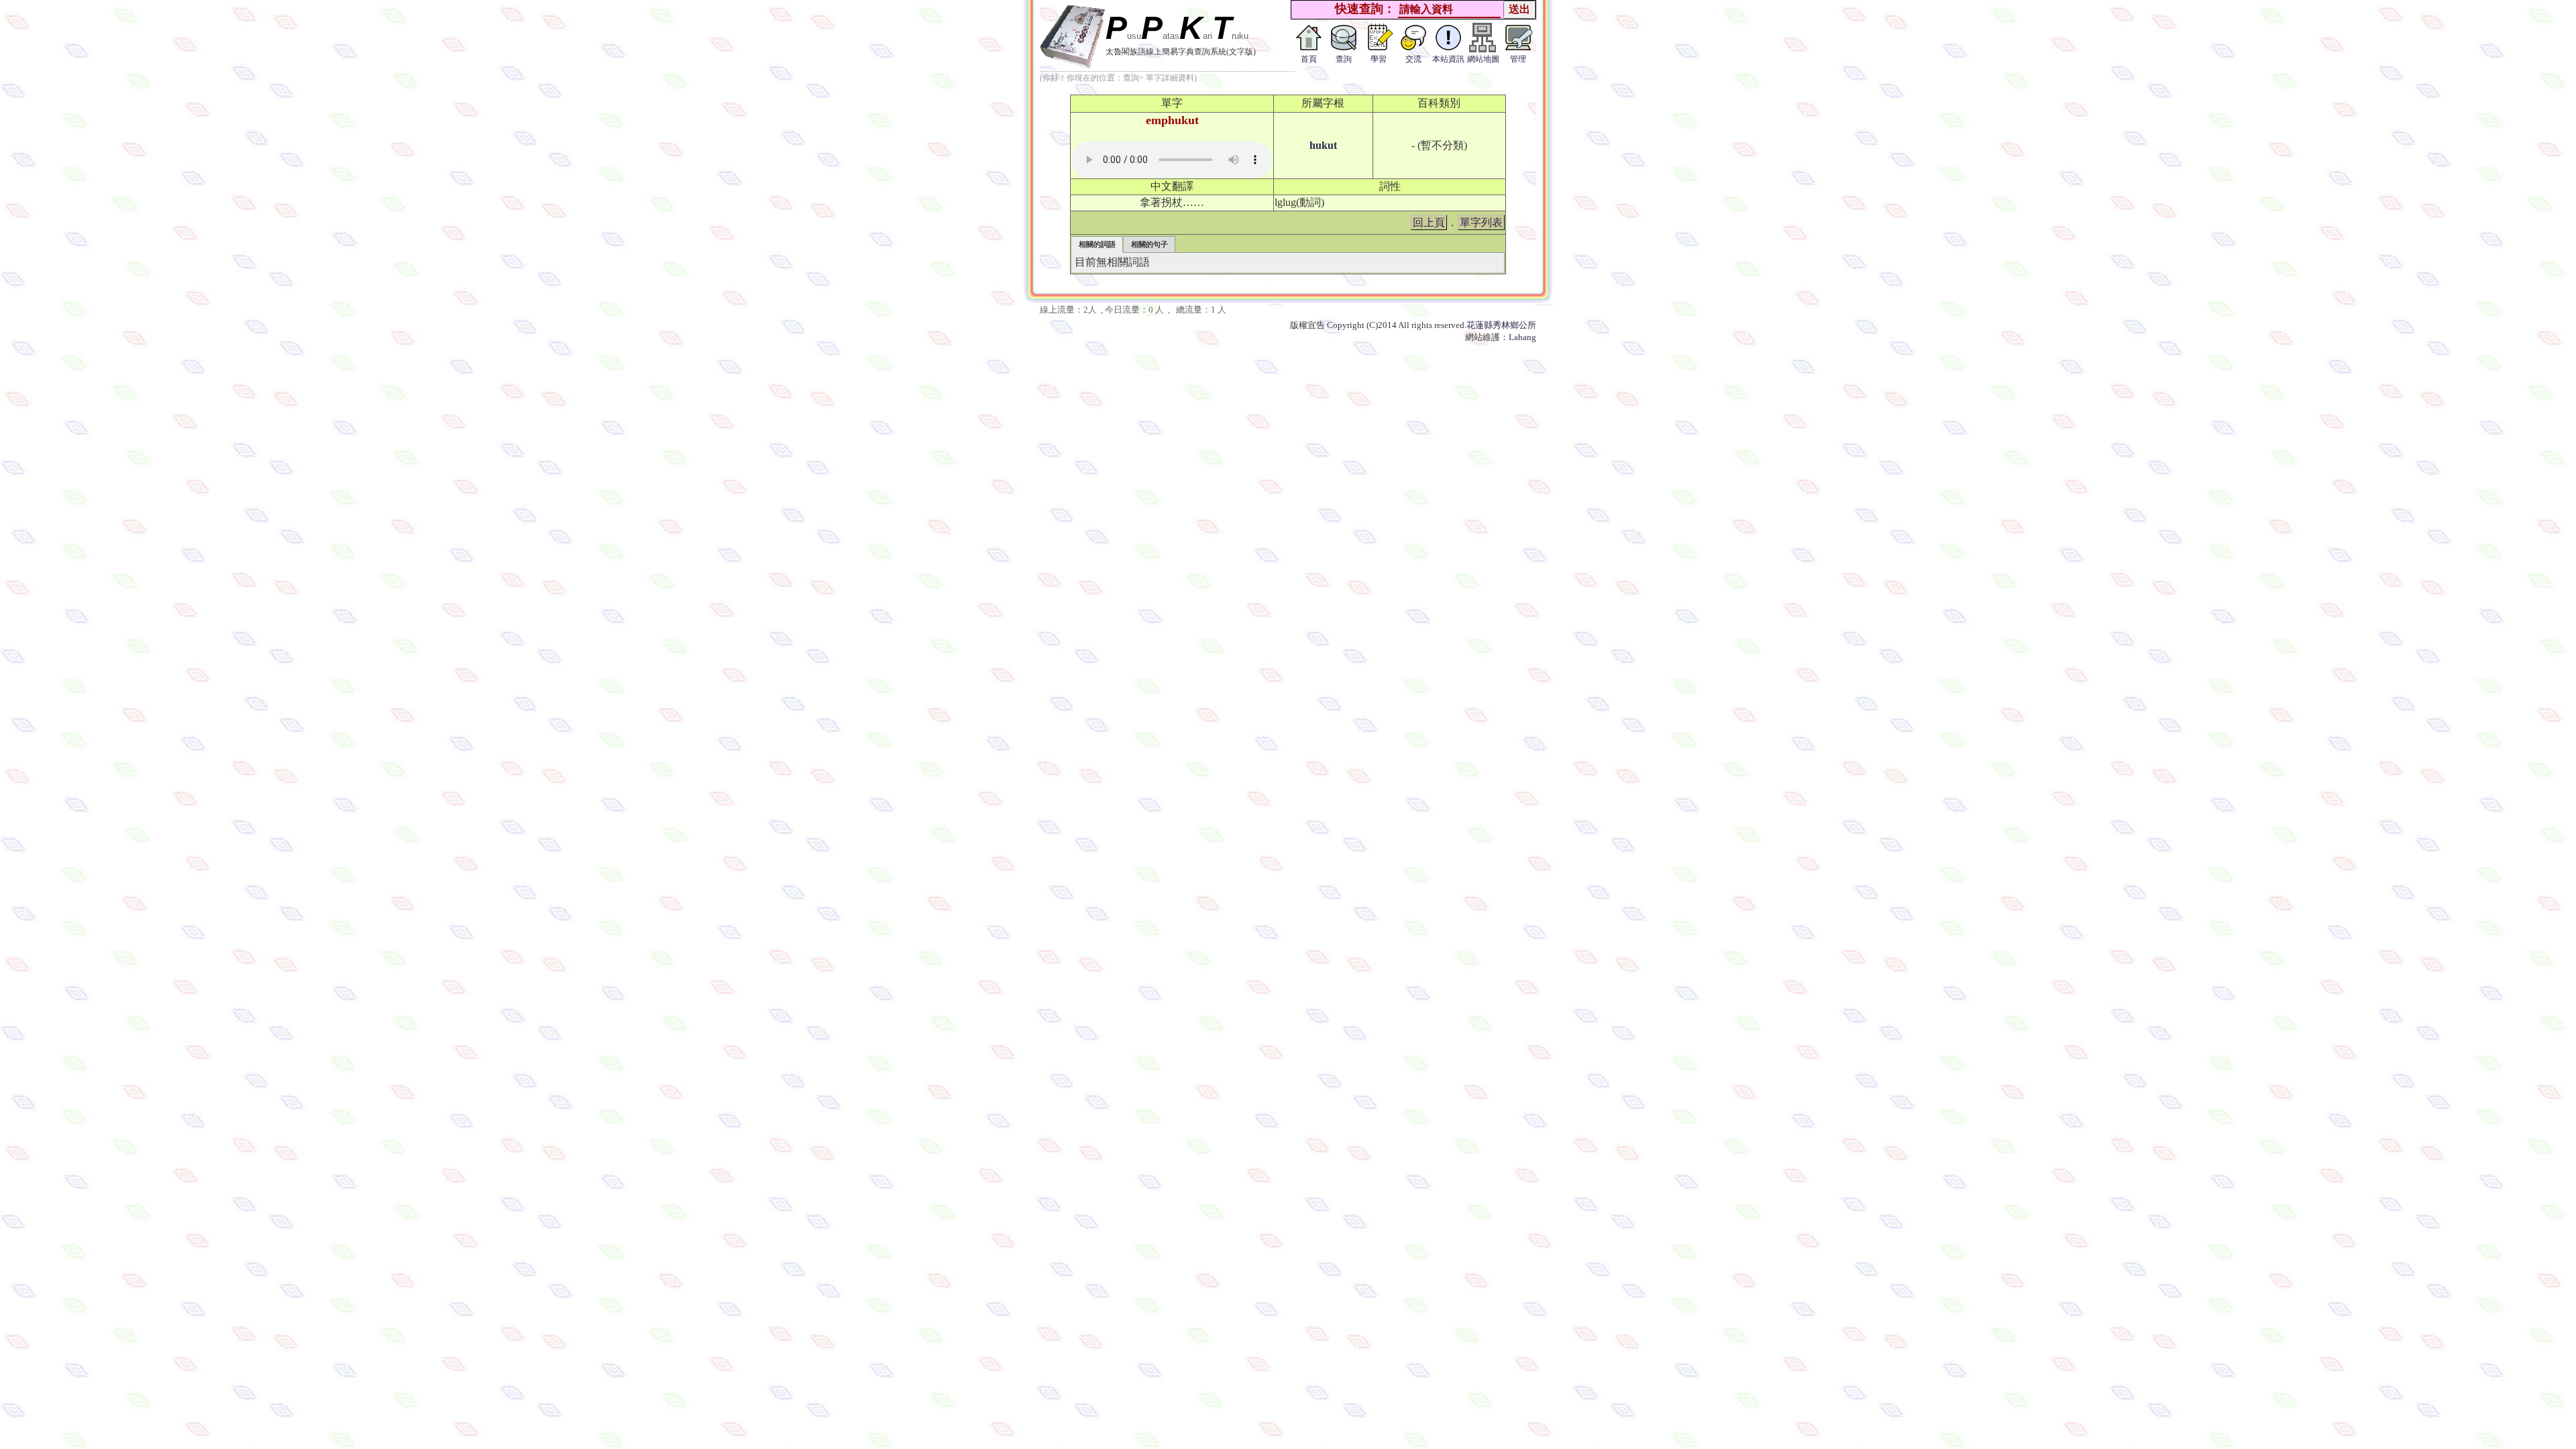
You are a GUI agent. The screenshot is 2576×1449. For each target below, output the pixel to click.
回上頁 (1429, 222)
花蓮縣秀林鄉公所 (1501, 325)
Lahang (1522, 337)
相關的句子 (1149, 244)
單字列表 (1481, 222)
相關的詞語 (1097, 244)
